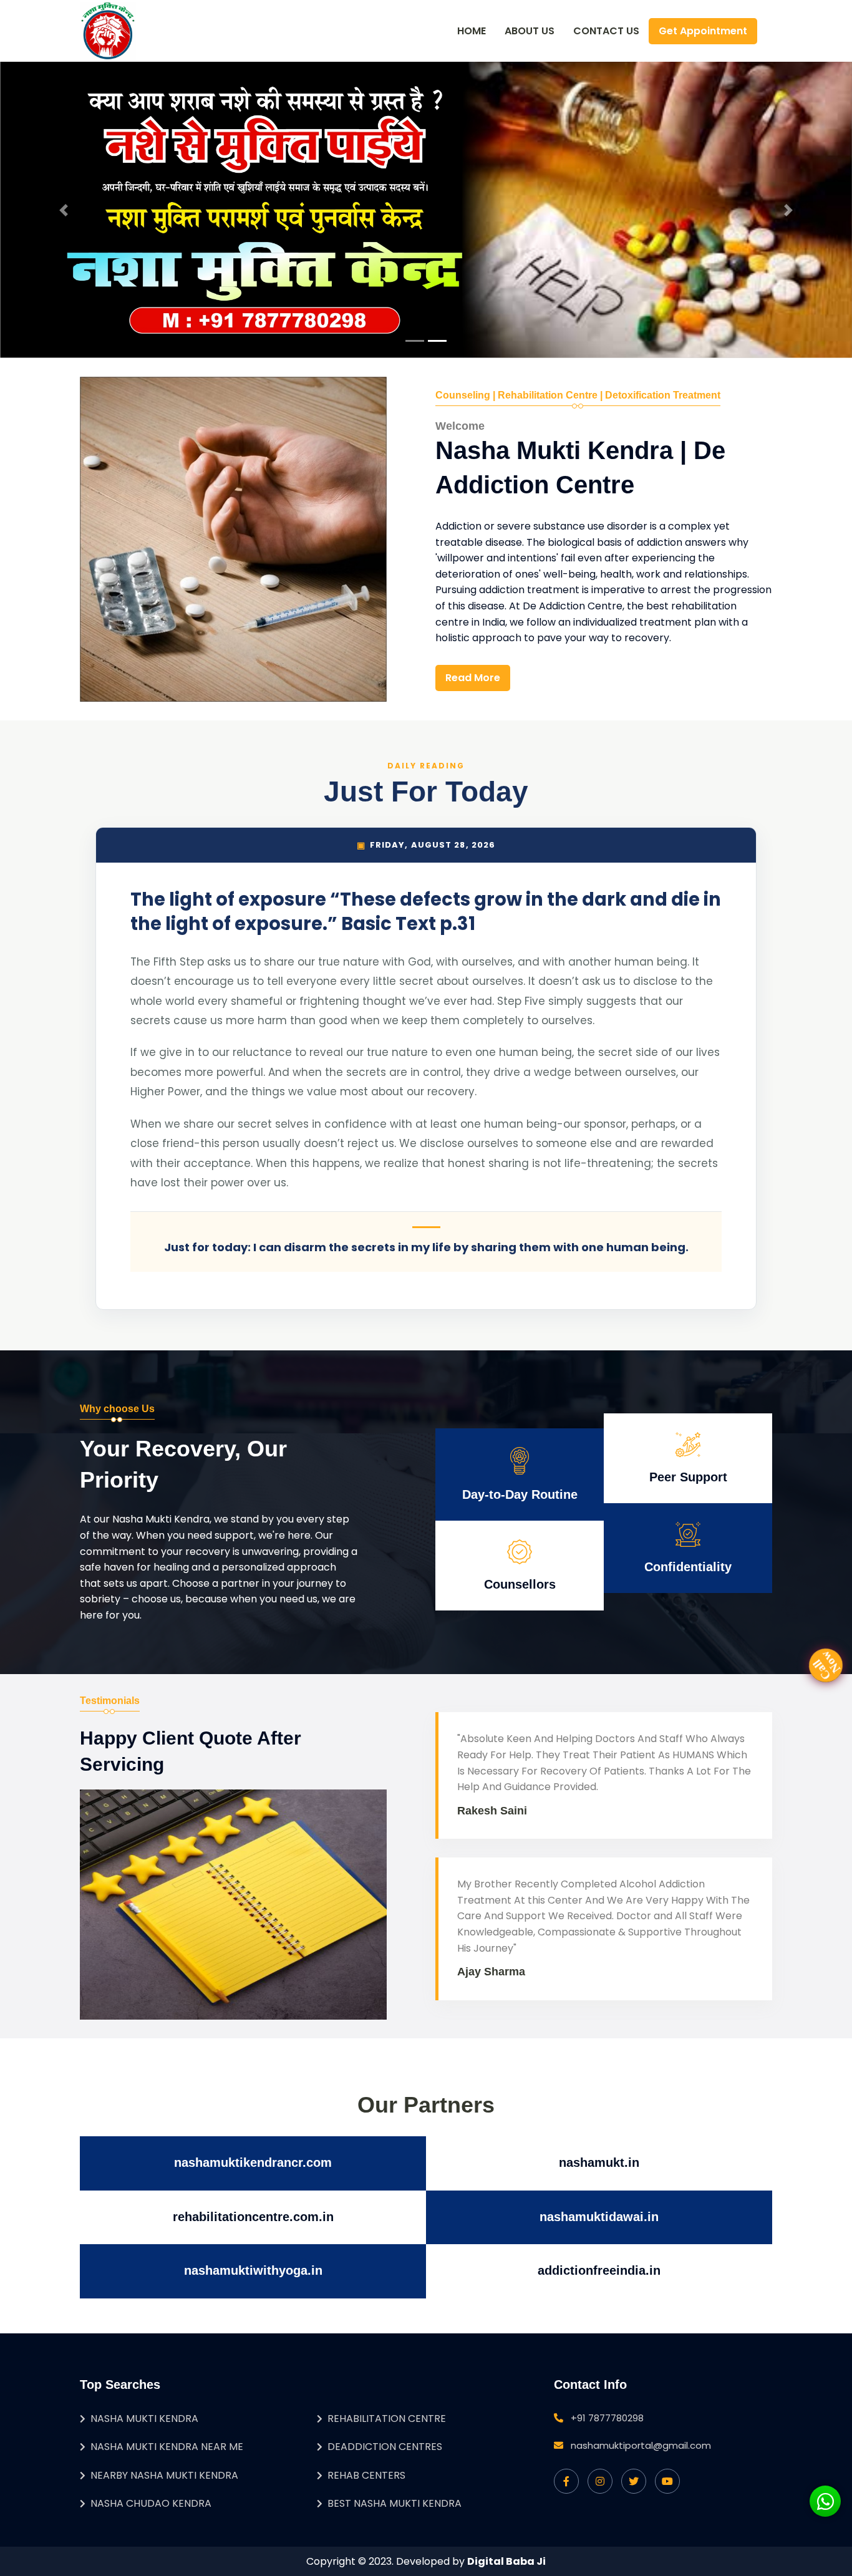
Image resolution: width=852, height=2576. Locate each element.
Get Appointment (703, 31)
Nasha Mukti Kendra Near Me (167, 2447)
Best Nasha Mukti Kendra (395, 2503)
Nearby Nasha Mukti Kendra (164, 2475)
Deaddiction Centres (385, 2447)
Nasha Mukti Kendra (144, 2419)
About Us (530, 31)
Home (472, 31)
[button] (64, 210)
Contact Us (606, 31)
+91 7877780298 (607, 2418)
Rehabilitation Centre (387, 2419)
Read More (473, 678)
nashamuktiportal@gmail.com (641, 2445)
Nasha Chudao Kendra (151, 2503)
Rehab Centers (366, 2475)
